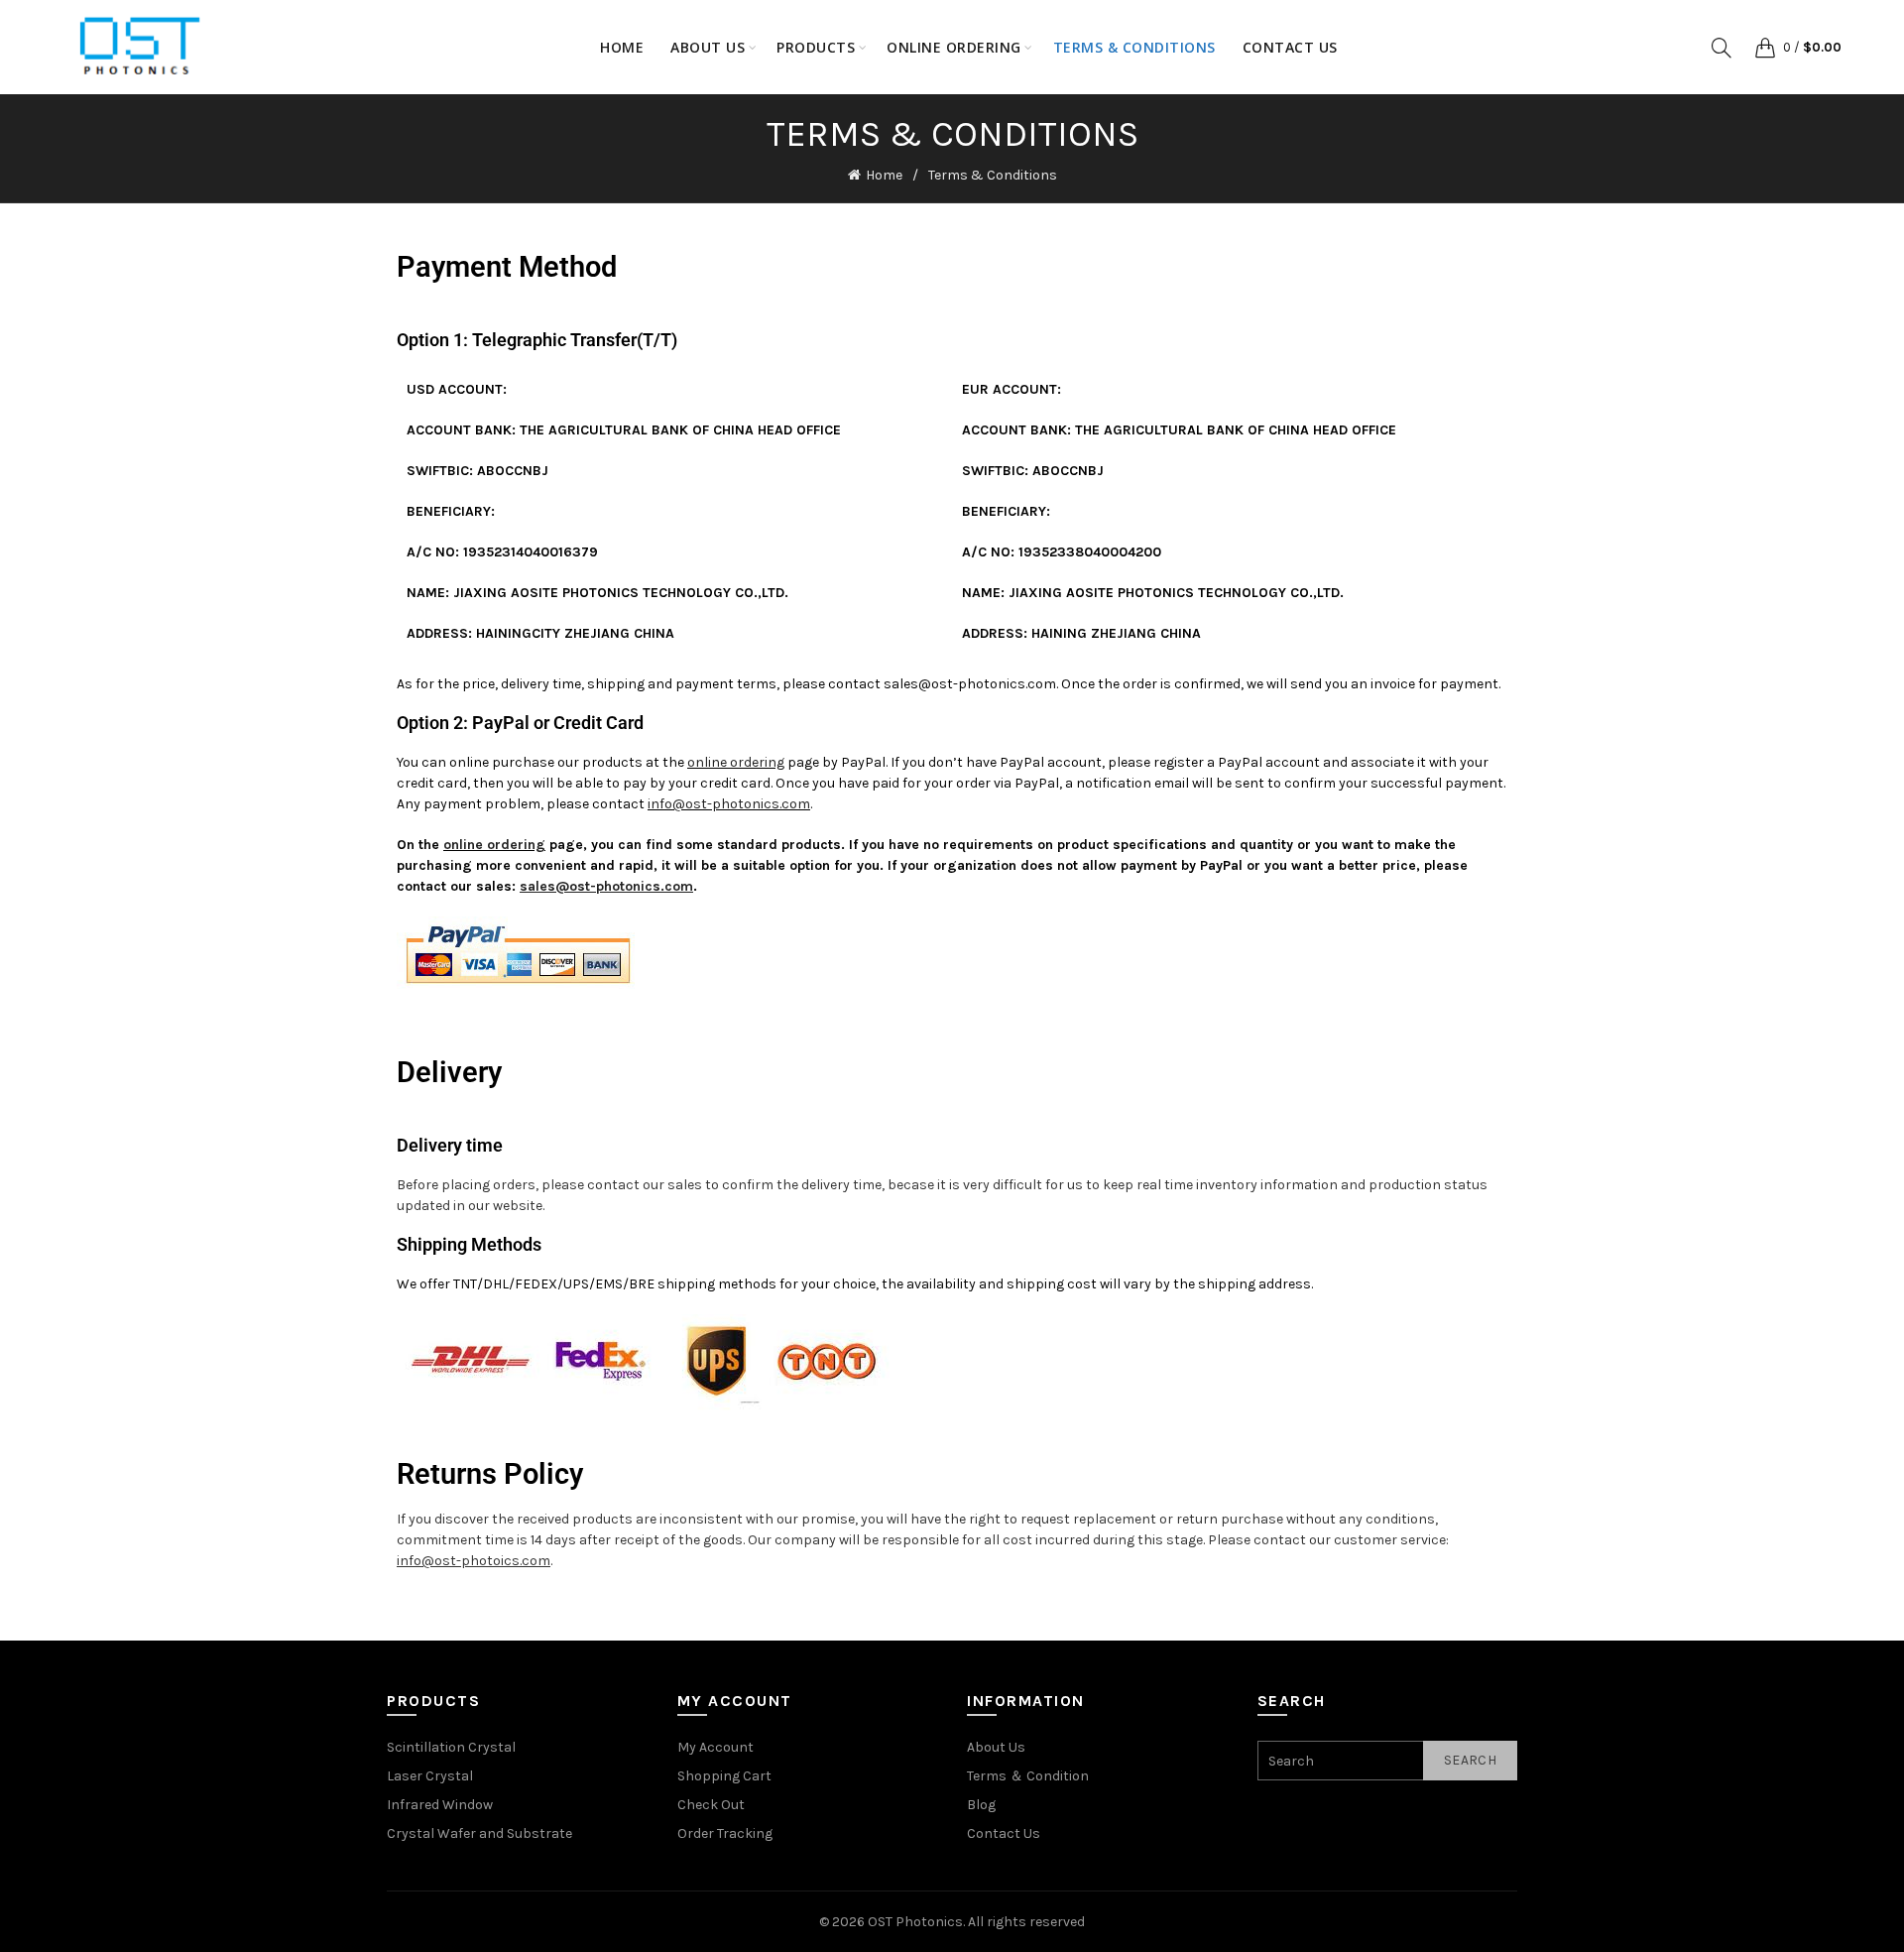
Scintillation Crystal (451, 1747)
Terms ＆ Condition (1028, 1776)
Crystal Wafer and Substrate (479, 1833)
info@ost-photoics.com (474, 1561)
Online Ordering (954, 47)
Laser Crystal (430, 1776)
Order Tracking (725, 1833)
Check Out (711, 1805)
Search (1470, 1760)
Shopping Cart (724, 1776)
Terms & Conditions (1134, 47)
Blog (981, 1805)
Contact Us (1290, 47)
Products (816, 47)
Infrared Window (440, 1805)
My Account (715, 1747)
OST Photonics (915, 1922)
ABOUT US (708, 47)
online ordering (736, 762)
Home (622, 47)
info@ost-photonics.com (729, 804)
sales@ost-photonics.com (970, 684)
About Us (996, 1747)
